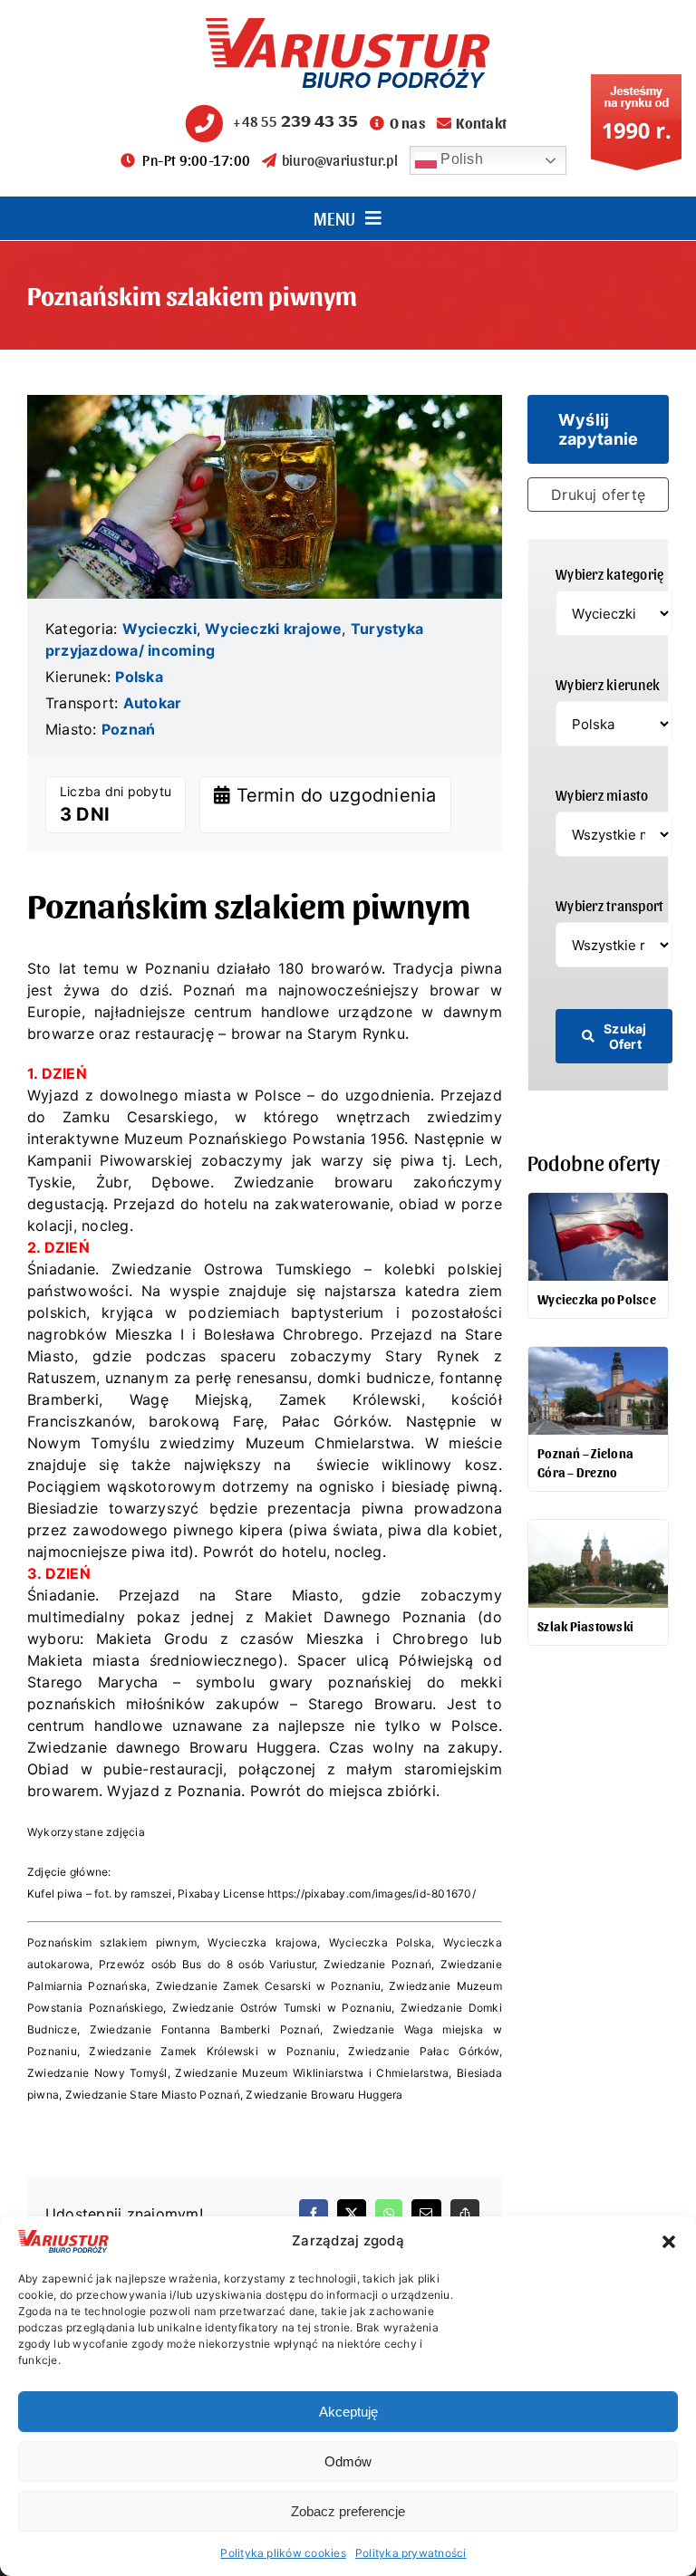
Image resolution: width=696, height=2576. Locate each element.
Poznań (128, 729)
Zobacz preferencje (348, 2511)
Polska (139, 677)
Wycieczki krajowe (273, 629)
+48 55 (295, 121)
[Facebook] (314, 2214)
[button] (669, 2242)
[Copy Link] (465, 2214)
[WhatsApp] (389, 2214)
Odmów (348, 2461)
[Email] (426, 2214)
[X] (352, 2214)
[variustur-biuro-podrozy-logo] (348, 25)
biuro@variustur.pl (340, 160)
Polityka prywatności (411, 2553)
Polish (460, 159)
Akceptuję (348, 2412)
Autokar (153, 703)
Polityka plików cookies (283, 2553)
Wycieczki (159, 629)
